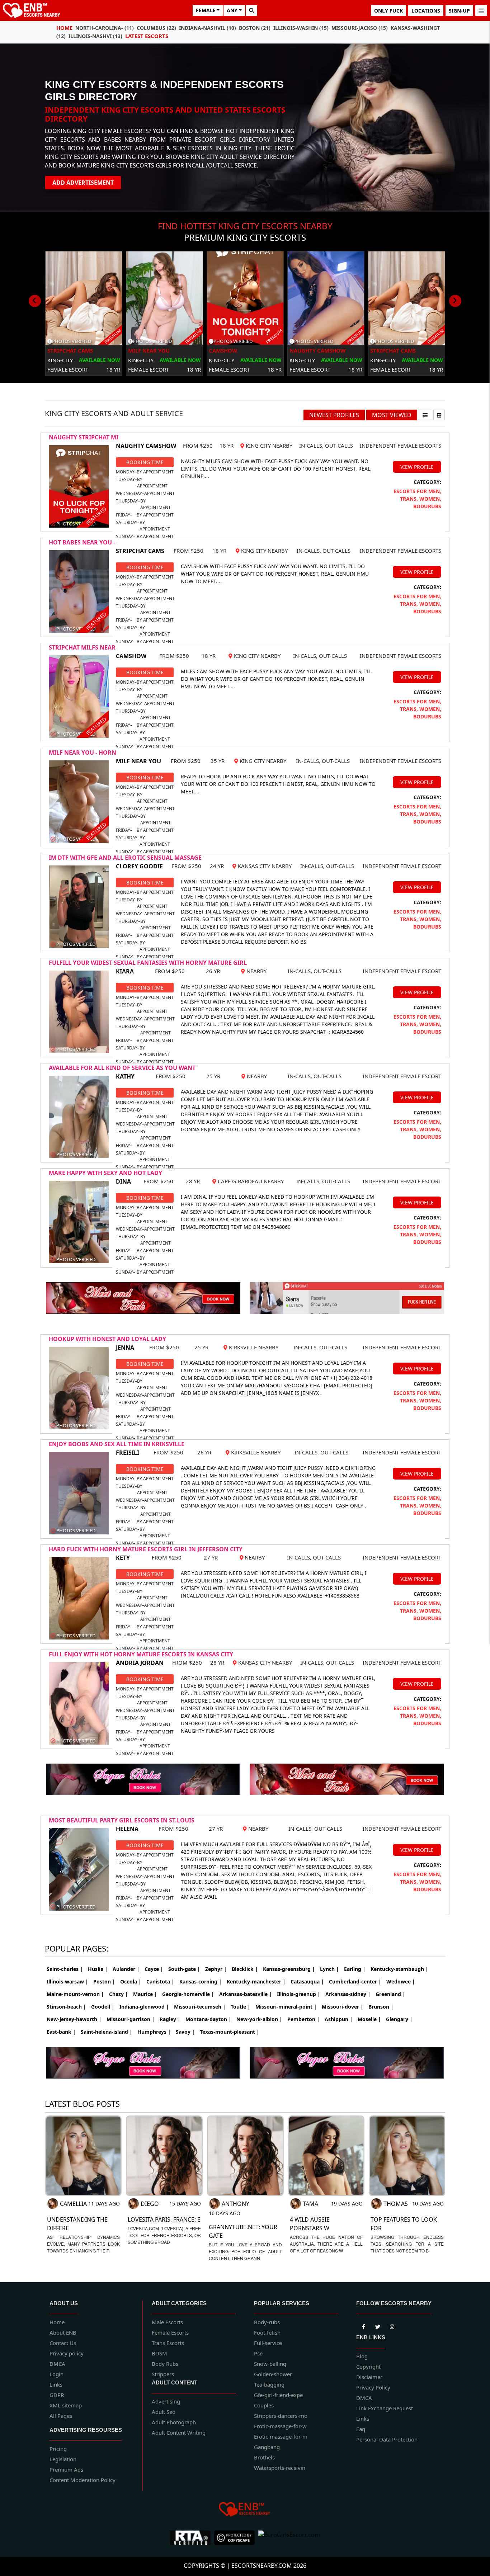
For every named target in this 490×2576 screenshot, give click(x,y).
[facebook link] (378, 2326)
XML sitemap (66, 2405)
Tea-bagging (269, 2384)
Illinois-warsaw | (67, 1981)
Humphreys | (154, 2032)
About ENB (63, 2332)
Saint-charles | (65, 1969)
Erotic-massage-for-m (281, 2436)
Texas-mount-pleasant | (230, 2032)
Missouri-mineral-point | (286, 2007)
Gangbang (267, 2447)
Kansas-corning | (201, 1981)
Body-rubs (267, 2322)
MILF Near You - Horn (83, 752)
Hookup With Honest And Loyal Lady (107, 1339)
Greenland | (390, 1994)
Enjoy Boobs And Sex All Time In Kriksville (117, 1444)
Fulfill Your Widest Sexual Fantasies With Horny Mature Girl (148, 963)
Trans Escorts (168, 2343)
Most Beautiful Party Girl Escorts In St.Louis (122, 1820)
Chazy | (119, 1994)
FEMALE (206, 10)
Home (64, 28)
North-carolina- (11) (105, 28)
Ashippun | (339, 2019)
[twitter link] (363, 2326)
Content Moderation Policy (83, 2480)
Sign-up (459, 11)
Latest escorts (147, 36)
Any (232, 10)
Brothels (264, 2457)
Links (56, 2384)
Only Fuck (388, 11)
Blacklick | (245, 1969)
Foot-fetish (267, 2332)
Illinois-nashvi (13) (95, 36)
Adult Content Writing (179, 2433)
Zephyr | (216, 1969)
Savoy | (185, 2032)
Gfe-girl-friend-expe (278, 2395)
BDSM (159, 2353)
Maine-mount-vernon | (75, 1994)
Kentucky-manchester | (256, 1981)
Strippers (163, 2374)
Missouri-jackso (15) (360, 28)
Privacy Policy (373, 2387)
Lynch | (329, 1969)
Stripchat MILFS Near (82, 647)
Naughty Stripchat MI (84, 437)
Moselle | (369, 2019)
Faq (361, 2429)
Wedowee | (401, 1981)
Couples (264, 2405)
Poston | (104, 1981)
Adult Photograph (174, 2422)
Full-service (268, 2343)
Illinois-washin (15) (301, 28)
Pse (258, 2353)
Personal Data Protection (387, 2439)
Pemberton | (303, 2019)
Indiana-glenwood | (144, 2007)
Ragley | (170, 2019)
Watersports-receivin (280, 2468)
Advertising (166, 2401)
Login (56, 2374)
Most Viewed (392, 415)
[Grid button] (439, 415)
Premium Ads (66, 2469)
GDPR (57, 2395)
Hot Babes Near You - (82, 542)
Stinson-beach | (66, 2007)
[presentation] (35, 301)
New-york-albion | (259, 2019)
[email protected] (205, 1227)
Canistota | (160, 1981)
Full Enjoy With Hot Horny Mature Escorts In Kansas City (141, 1654)
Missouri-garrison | (131, 2019)
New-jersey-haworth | (74, 2019)
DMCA (57, 2364)
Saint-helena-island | (107, 2032)
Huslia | (98, 1969)
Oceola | (131, 1981)
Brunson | (381, 2007)
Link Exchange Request (385, 2408)
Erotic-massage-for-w (280, 2426)
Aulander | (126, 1969)
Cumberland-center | (355, 1981)
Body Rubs (165, 2364)
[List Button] (425, 415)
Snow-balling (270, 2364)
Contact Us (63, 2343)
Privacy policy (67, 2353)
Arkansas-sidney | (348, 1994)
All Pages (61, 2416)
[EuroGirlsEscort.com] (289, 2538)
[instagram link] (392, 2326)
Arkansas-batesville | (246, 1994)
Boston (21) (255, 28)
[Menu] (481, 10)
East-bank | (61, 2032)
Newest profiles (334, 415)
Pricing (58, 2449)
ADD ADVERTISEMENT (83, 183)
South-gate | (184, 1969)
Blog (362, 2356)
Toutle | (241, 2007)
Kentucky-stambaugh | (399, 1969)
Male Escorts (167, 2322)
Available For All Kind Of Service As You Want (122, 1068)
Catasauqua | (307, 1981)
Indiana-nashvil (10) (208, 28)
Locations (426, 11)
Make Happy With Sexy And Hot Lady (105, 1173)
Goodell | (103, 2007)
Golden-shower (273, 2374)
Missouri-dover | (343, 2007)
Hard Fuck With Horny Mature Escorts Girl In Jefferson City (146, 1549)
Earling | (355, 1969)
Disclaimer (369, 2377)
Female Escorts (170, 2332)
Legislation (63, 2459)
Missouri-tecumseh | (200, 2007)
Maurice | (145, 1994)
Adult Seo (164, 2412)
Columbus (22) (156, 28)
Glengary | (399, 2019)
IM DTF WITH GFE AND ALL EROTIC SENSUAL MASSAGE (125, 858)
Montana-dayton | (208, 2019)
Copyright (368, 2367)
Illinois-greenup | (299, 1994)
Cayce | (154, 1969)
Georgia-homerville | (188, 1994)
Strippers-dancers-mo (281, 2416)
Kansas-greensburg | (289, 1969)
